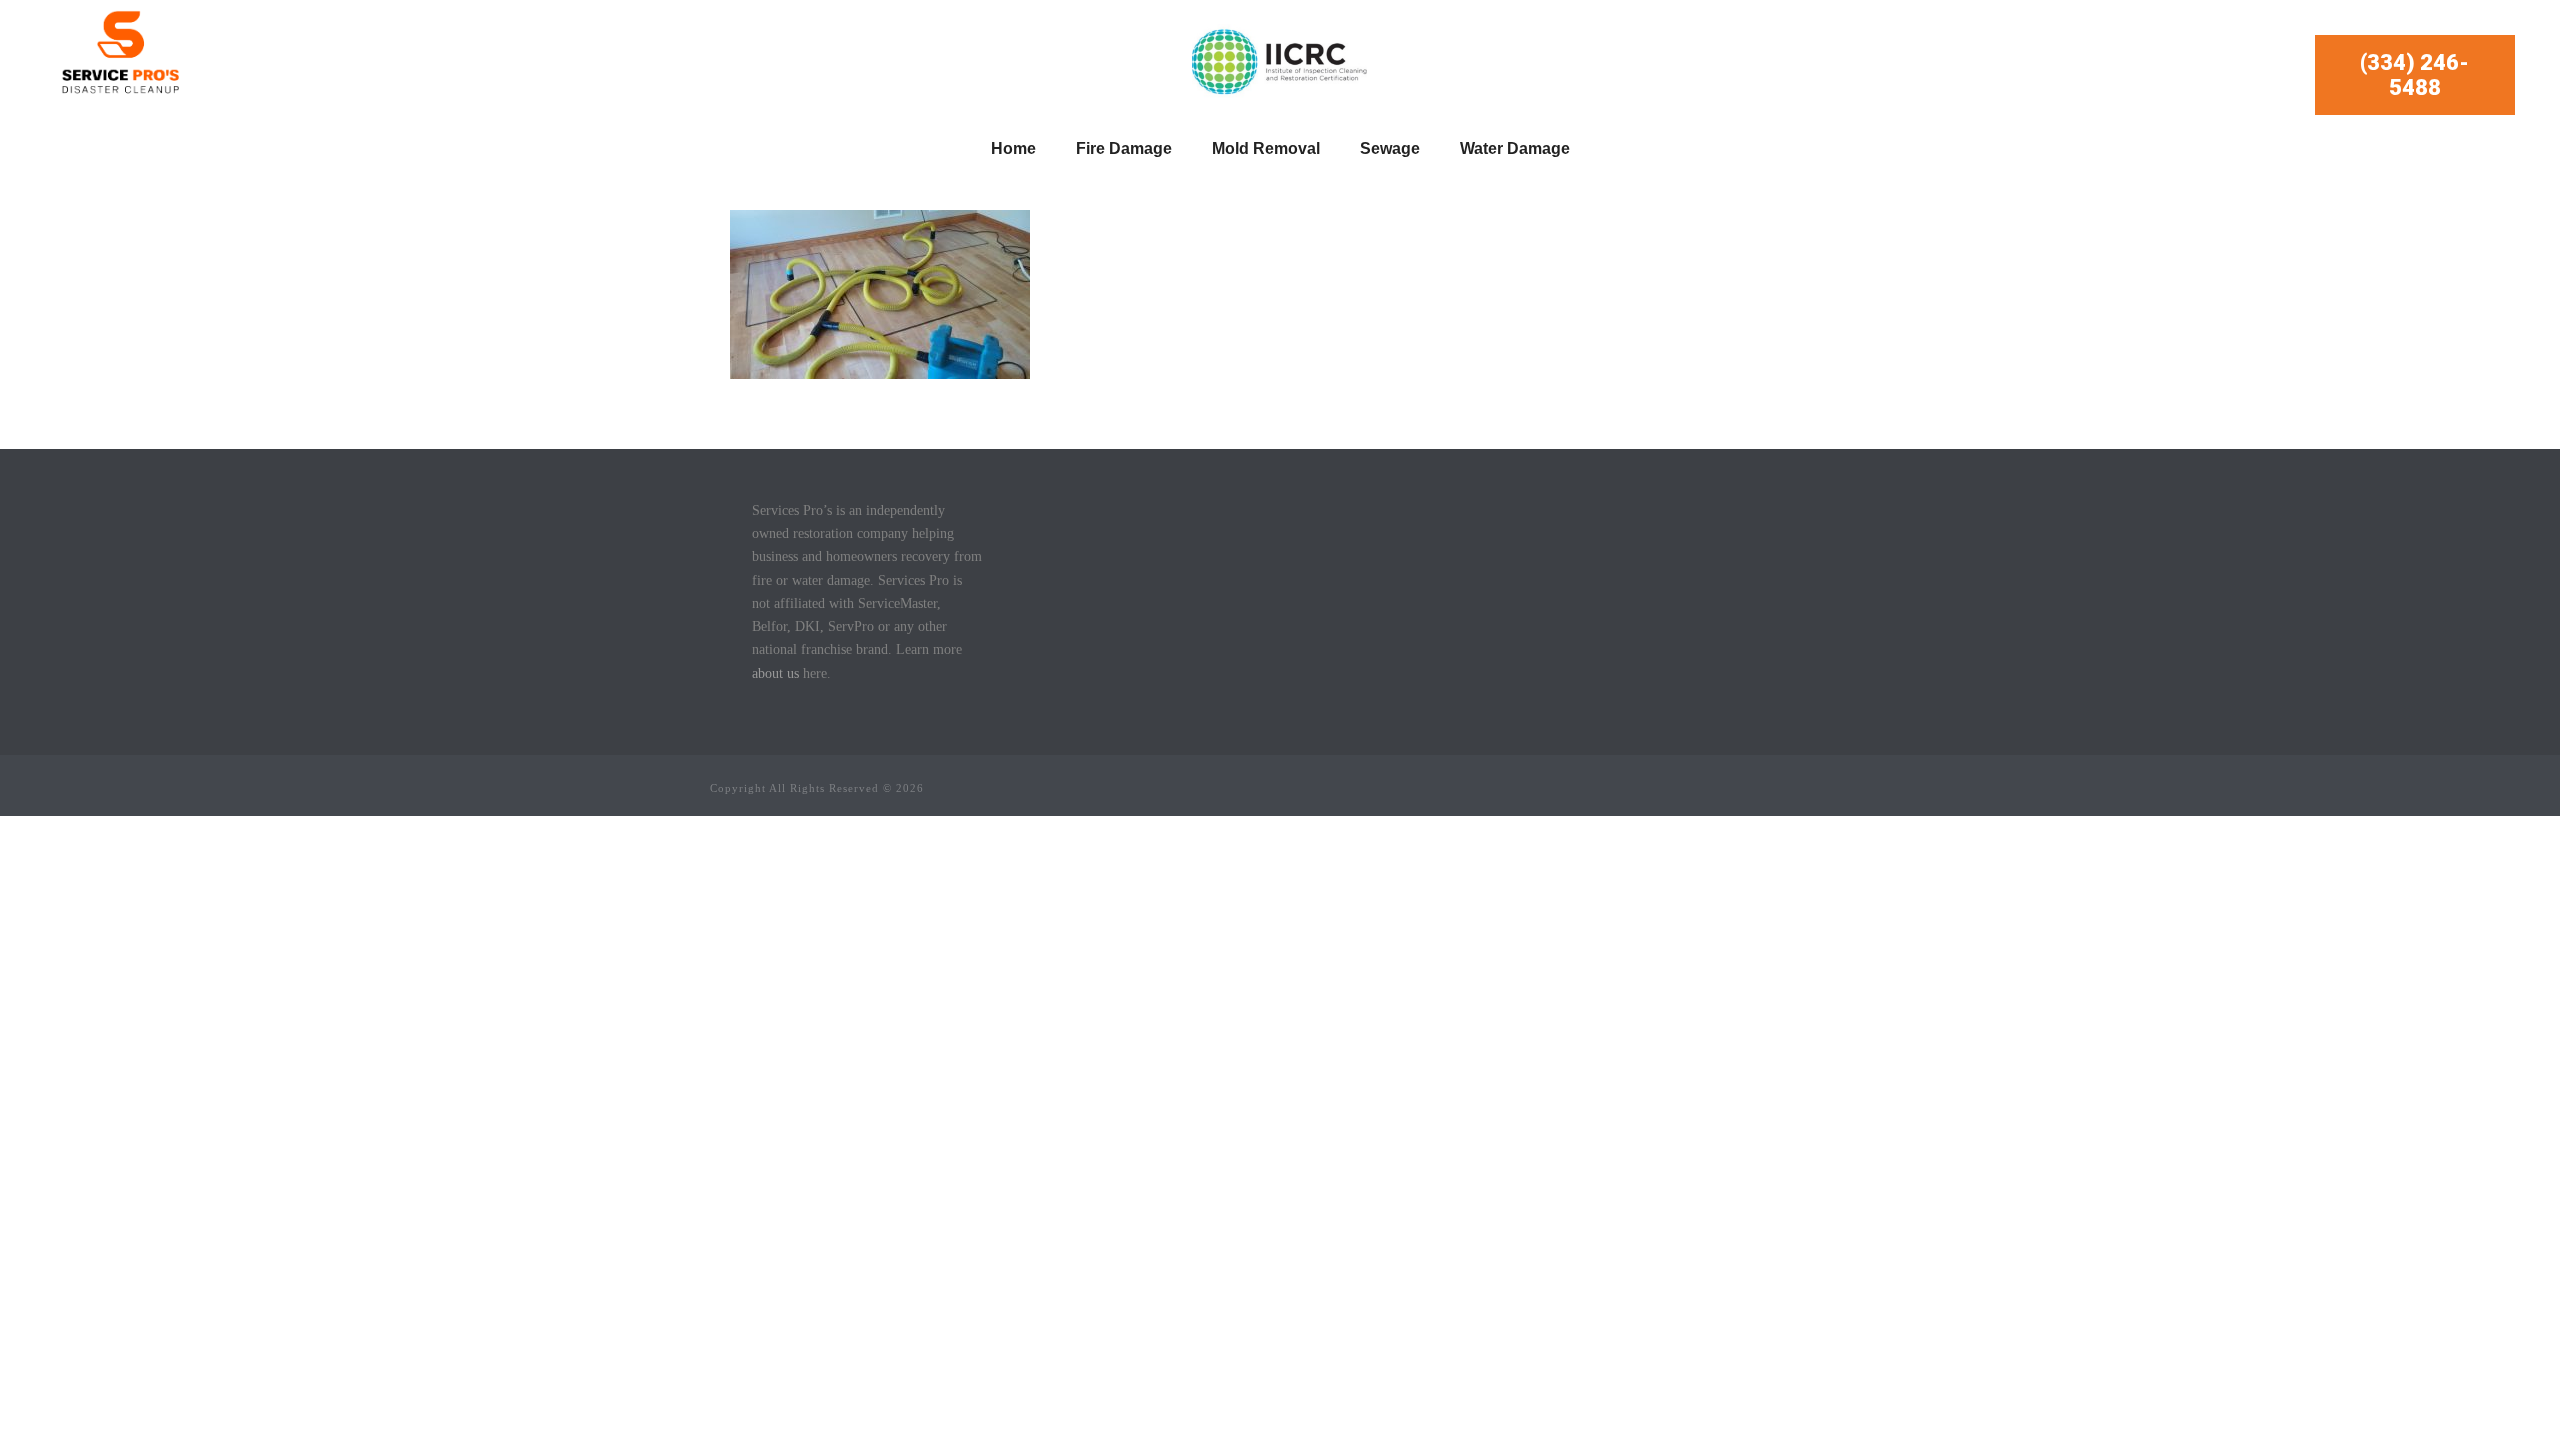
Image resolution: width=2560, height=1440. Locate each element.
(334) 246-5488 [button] (2414, 75)
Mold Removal (1266, 148)
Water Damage (1515, 148)
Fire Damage (1124, 148)
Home (1013, 148)
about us (775, 673)
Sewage (1390, 148)
